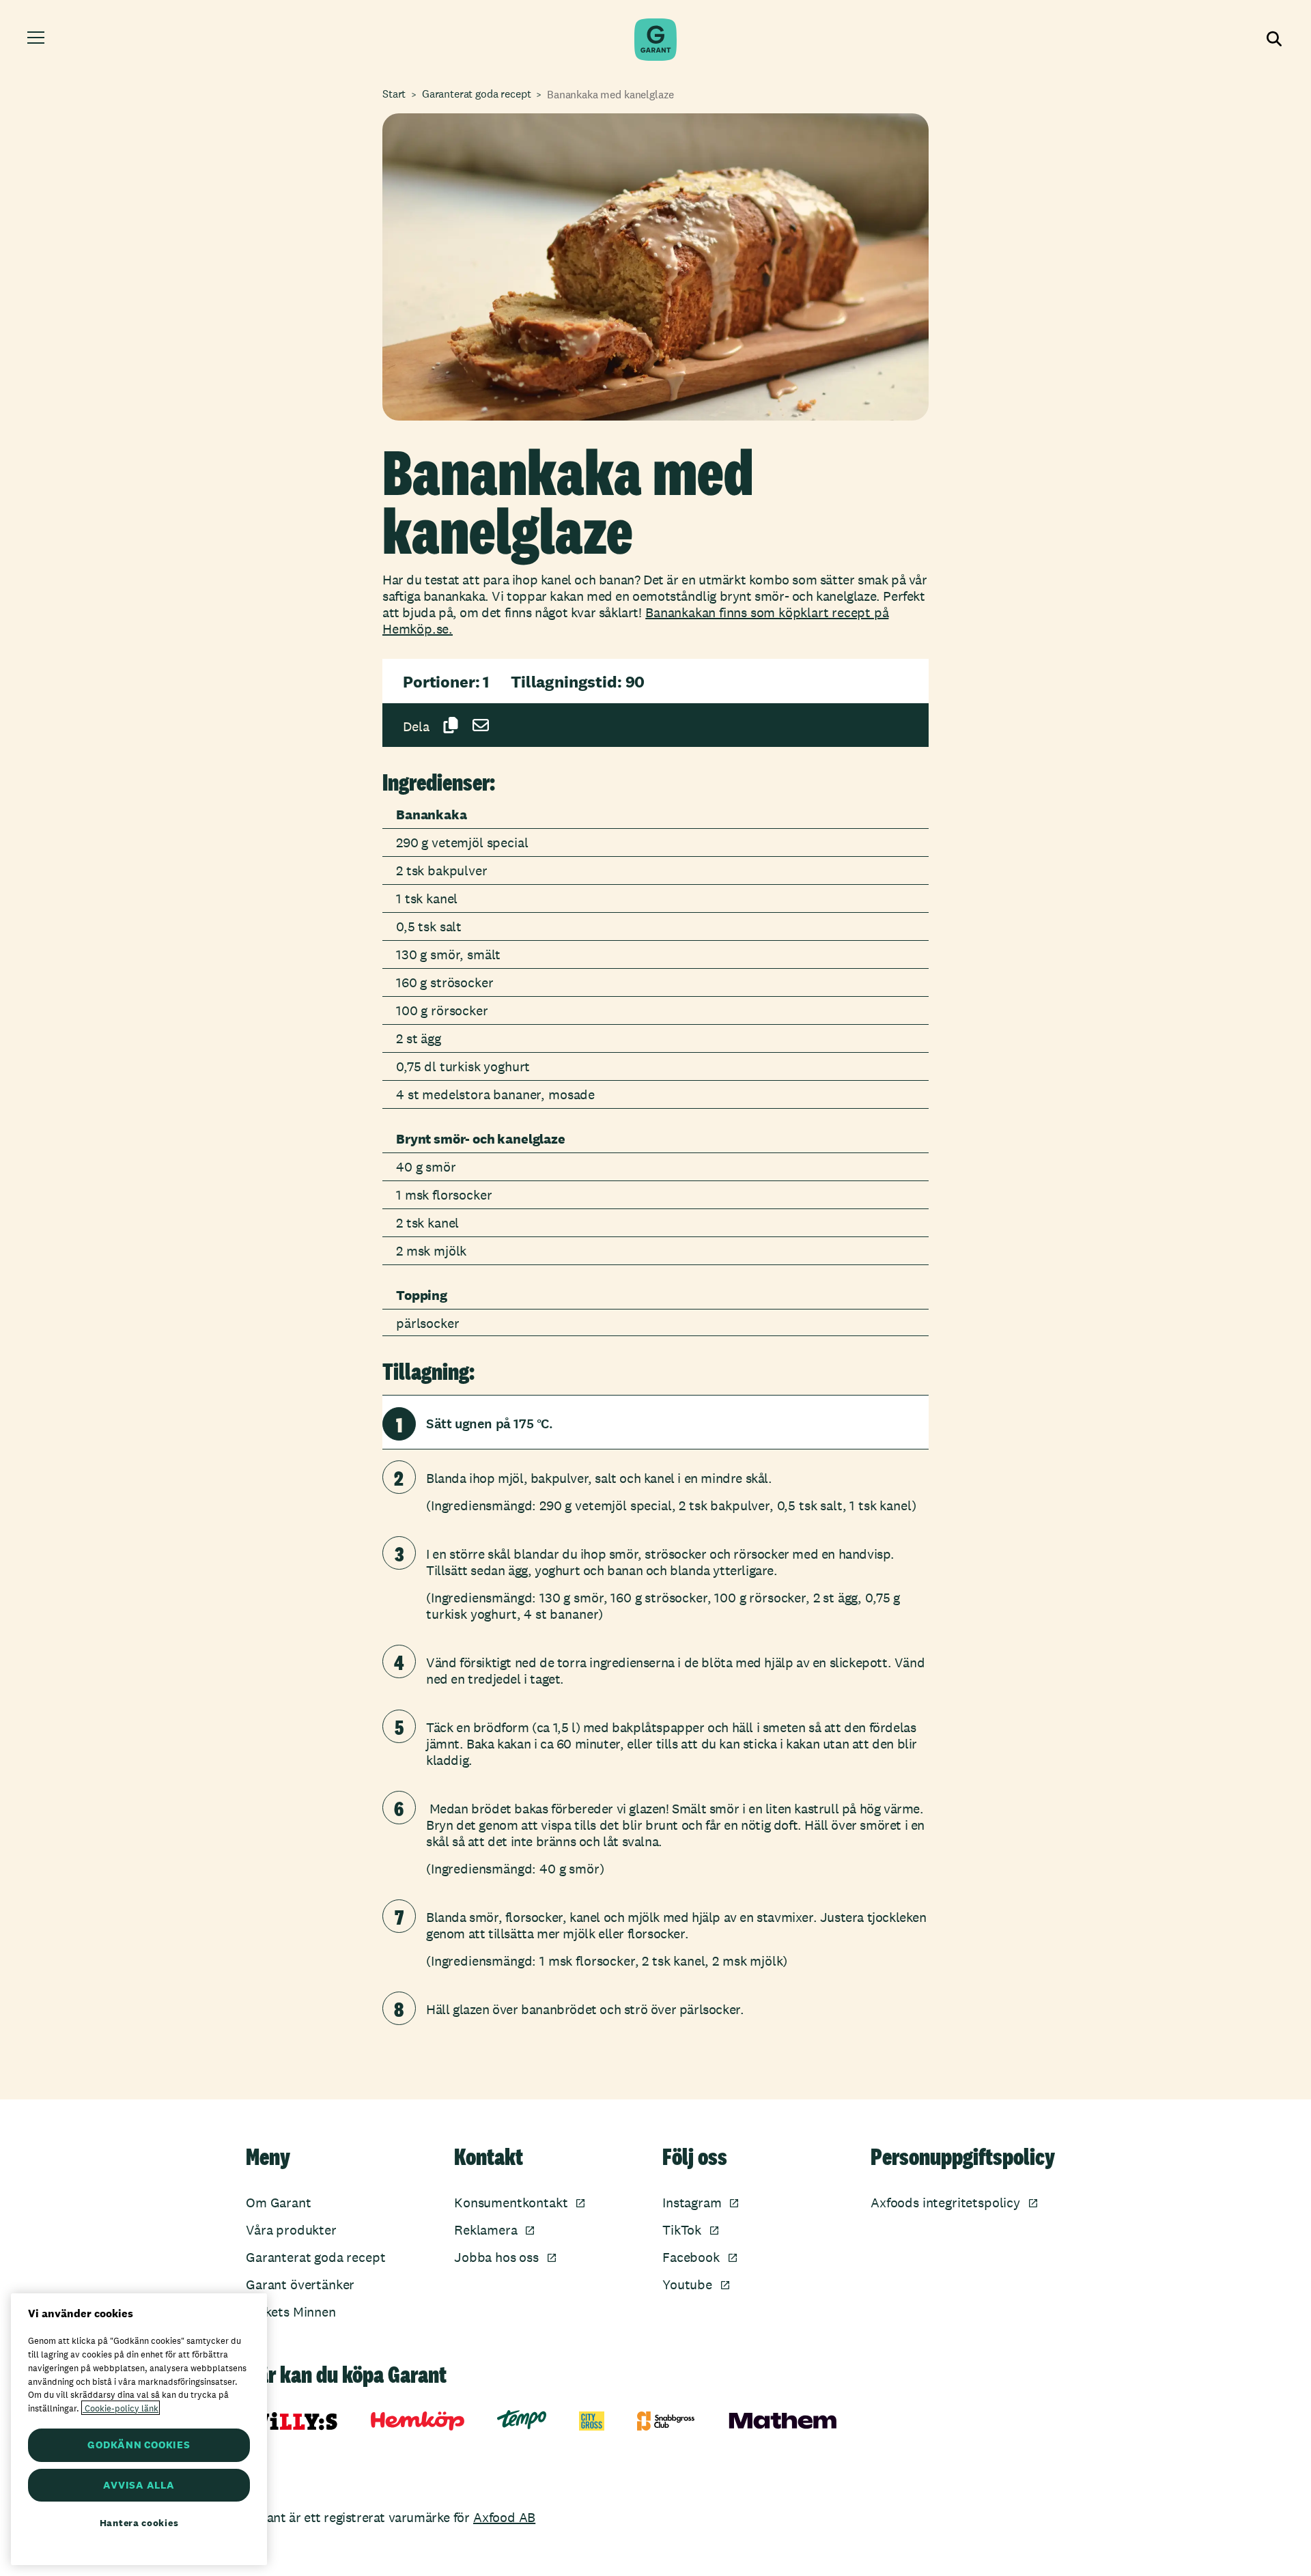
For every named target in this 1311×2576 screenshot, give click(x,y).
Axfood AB (504, 2517)
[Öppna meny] (38, 40)
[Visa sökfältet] (1273, 40)
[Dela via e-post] (481, 725)
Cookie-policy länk (121, 2408)
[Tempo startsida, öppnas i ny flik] (522, 2420)
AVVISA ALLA (139, 2485)
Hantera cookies (139, 2523)
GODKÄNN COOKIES (139, 2445)
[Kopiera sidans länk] (451, 725)
